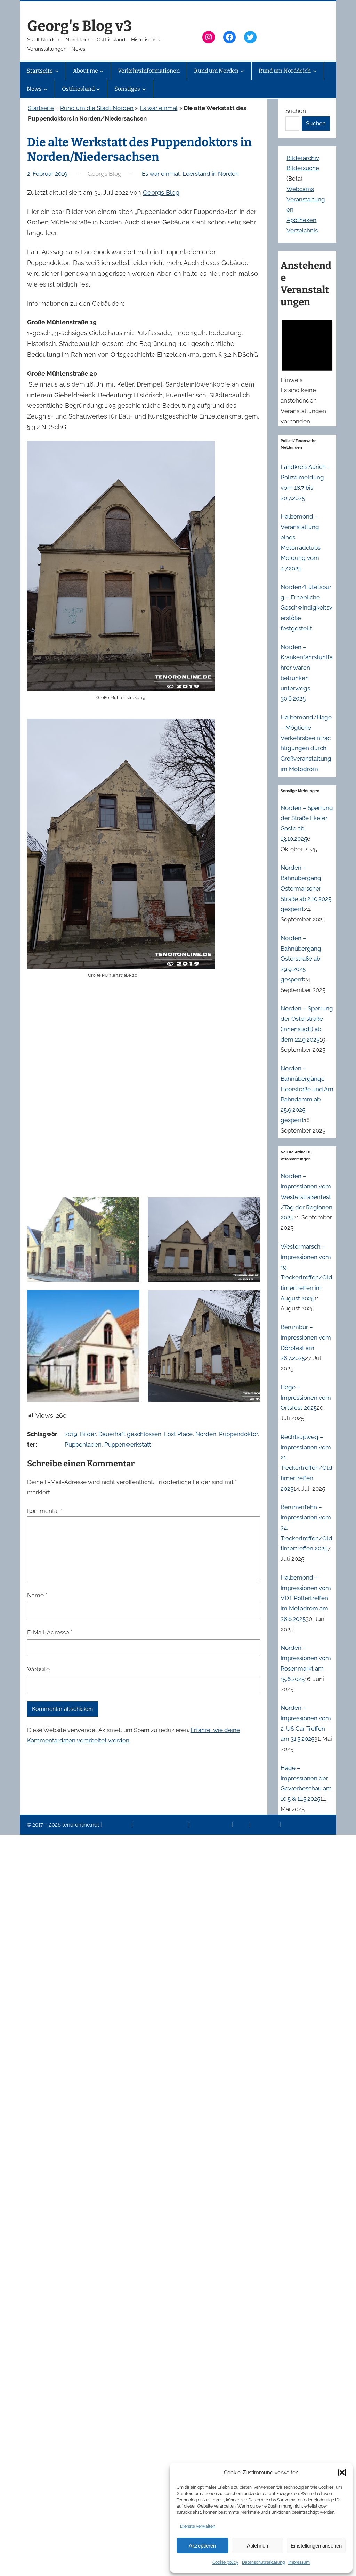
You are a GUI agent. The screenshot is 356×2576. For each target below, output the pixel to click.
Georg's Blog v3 (79, 26)
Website (38, 1669)
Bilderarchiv (303, 158)
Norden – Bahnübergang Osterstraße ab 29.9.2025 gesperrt (301, 959)
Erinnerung (266, 1825)
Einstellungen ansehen (316, 2546)
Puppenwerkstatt (128, 1444)
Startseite (41, 108)
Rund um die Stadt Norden (97, 108)
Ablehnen (257, 2546)
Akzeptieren (202, 2546)
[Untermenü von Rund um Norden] (242, 71)
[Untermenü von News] (46, 89)
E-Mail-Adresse (50, 1632)
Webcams (300, 189)
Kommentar (45, 1511)
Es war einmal (159, 108)
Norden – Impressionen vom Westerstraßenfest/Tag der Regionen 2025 (306, 1197)
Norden (206, 1434)
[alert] (307, 370)
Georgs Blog (161, 193)
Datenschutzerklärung (263, 2562)
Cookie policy (225, 2562)
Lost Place (178, 1434)
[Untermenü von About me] (102, 71)
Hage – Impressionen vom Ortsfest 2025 (306, 1398)
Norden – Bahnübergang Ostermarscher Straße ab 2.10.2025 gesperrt (306, 888)
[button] (342, 2473)
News (242, 1825)
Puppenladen (83, 1444)
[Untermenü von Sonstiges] (144, 89)
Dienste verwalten (198, 2526)
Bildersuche (303, 168)
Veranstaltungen (211, 1825)
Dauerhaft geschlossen (130, 1434)
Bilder (88, 1434)
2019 (71, 1434)
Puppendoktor (238, 1434)
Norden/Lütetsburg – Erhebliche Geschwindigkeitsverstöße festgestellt (306, 608)
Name (37, 1595)
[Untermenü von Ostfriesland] (98, 89)
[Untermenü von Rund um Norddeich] (315, 71)
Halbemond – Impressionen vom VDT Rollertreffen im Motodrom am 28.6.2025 (306, 1598)
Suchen (296, 111)
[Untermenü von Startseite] (57, 71)
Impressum (299, 2562)
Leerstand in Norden (211, 174)
